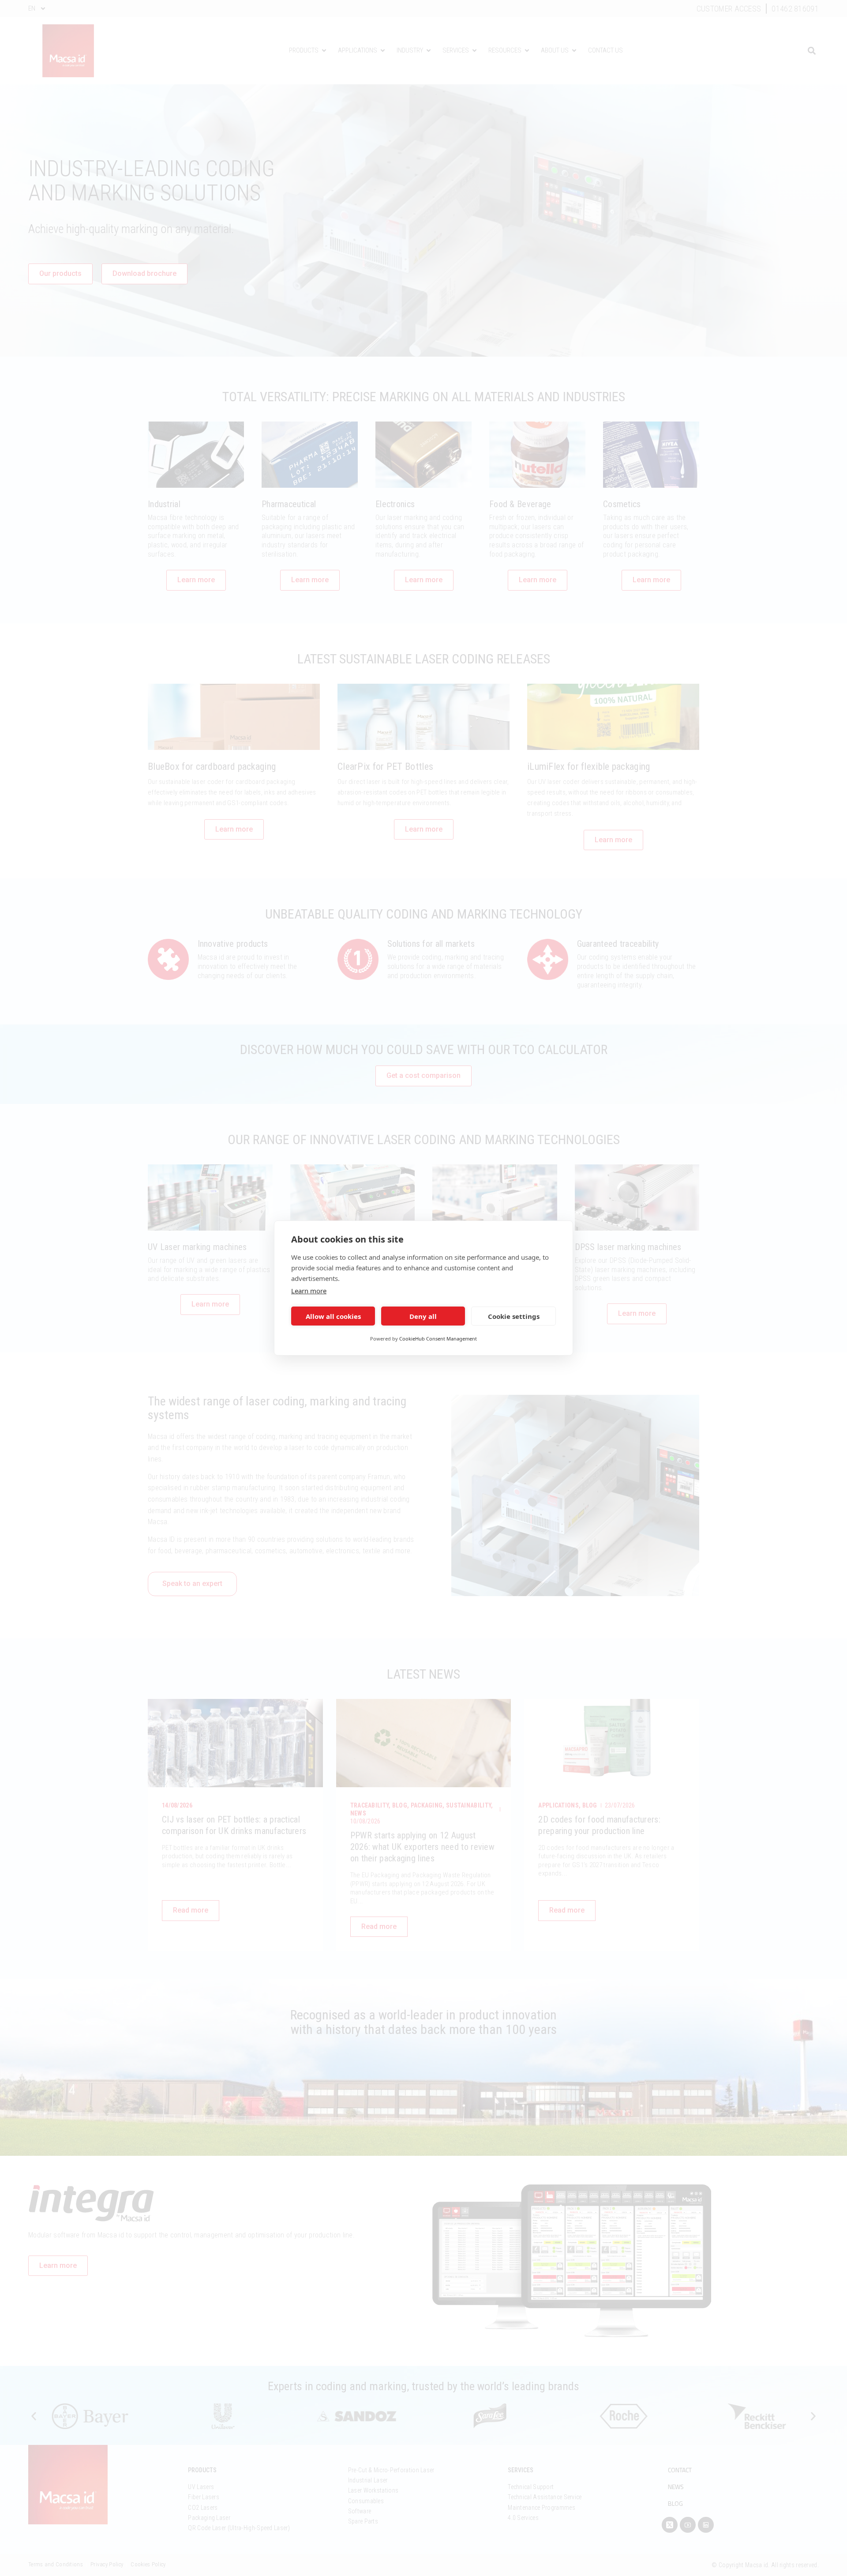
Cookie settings (514, 1316)
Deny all (423, 1316)
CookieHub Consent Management (438, 1339)
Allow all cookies (333, 1316)
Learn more (309, 1291)
